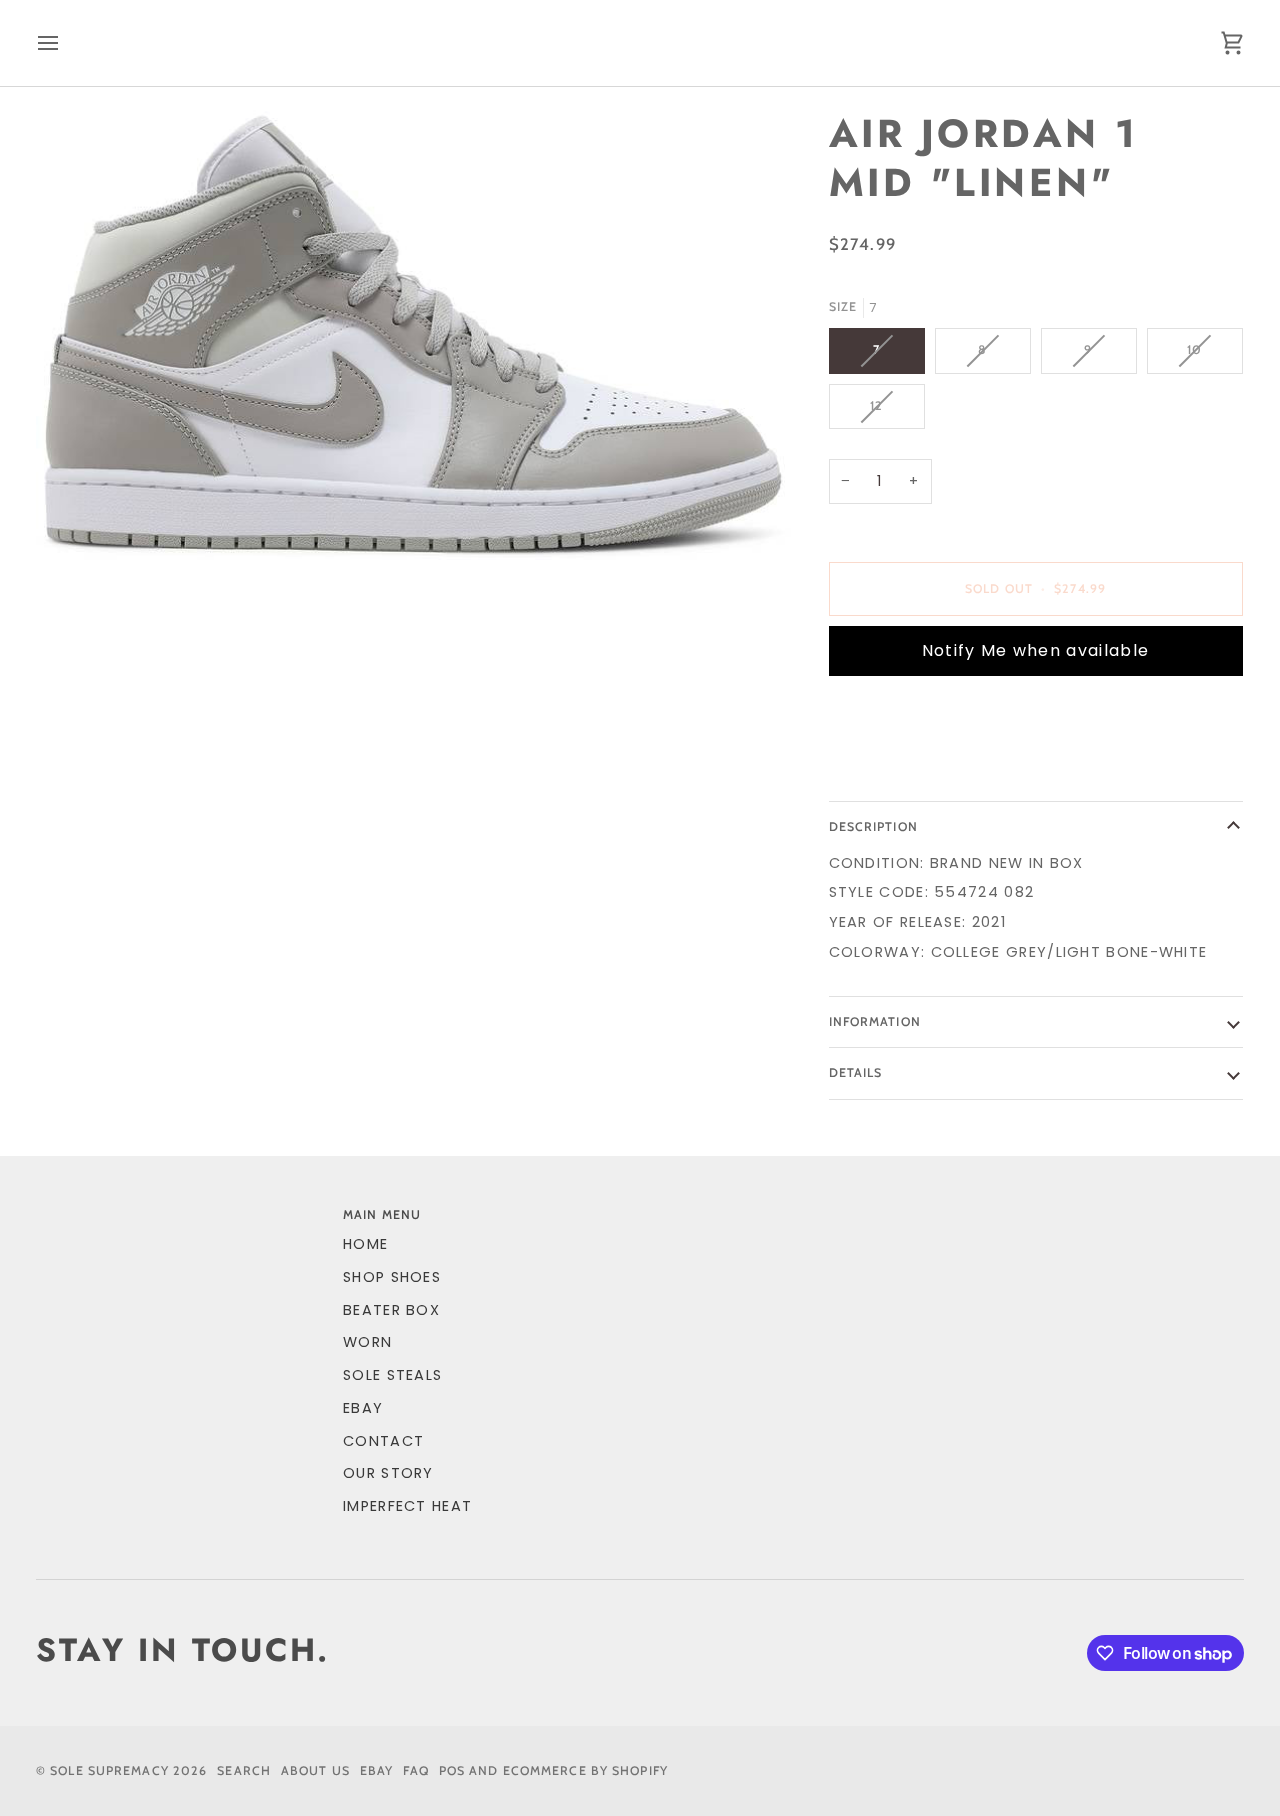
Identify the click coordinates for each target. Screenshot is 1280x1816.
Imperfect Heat (407, 1506)
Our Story (388, 1473)
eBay (363, 1408)
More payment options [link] (929, 769)
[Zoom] (413, 335)
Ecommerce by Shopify (585, 1770)
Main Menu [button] (382, 1214)
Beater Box (391, 1310)
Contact (383, 1441)
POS (452, 1770)
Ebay (376, 1770)
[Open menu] (66, 43)
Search (244, 1770)
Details (856, 1072)
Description (873, 826)
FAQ (415, 1770)
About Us (315, 1770)
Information (875, 1021)
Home (365, 1244)
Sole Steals (392, 1375)
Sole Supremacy (109, 1770)
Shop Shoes (392, 1277)
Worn (367, 1342)
